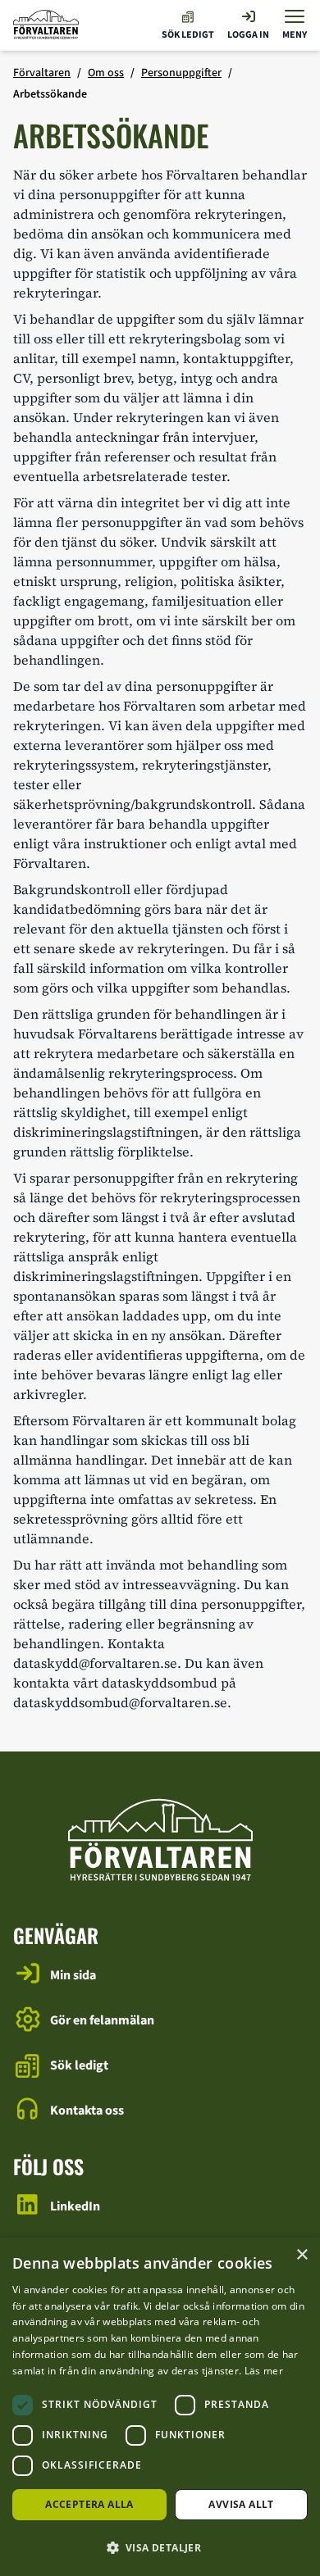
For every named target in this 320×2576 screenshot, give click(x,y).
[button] (160, 2547)
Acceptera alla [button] (89, 2504)
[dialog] (160, 2407)
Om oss (106, 73)
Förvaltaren (42, 73)
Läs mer (264, 2371)
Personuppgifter (181, 73)
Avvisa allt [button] (241, 2504)
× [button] (302, 2255)
